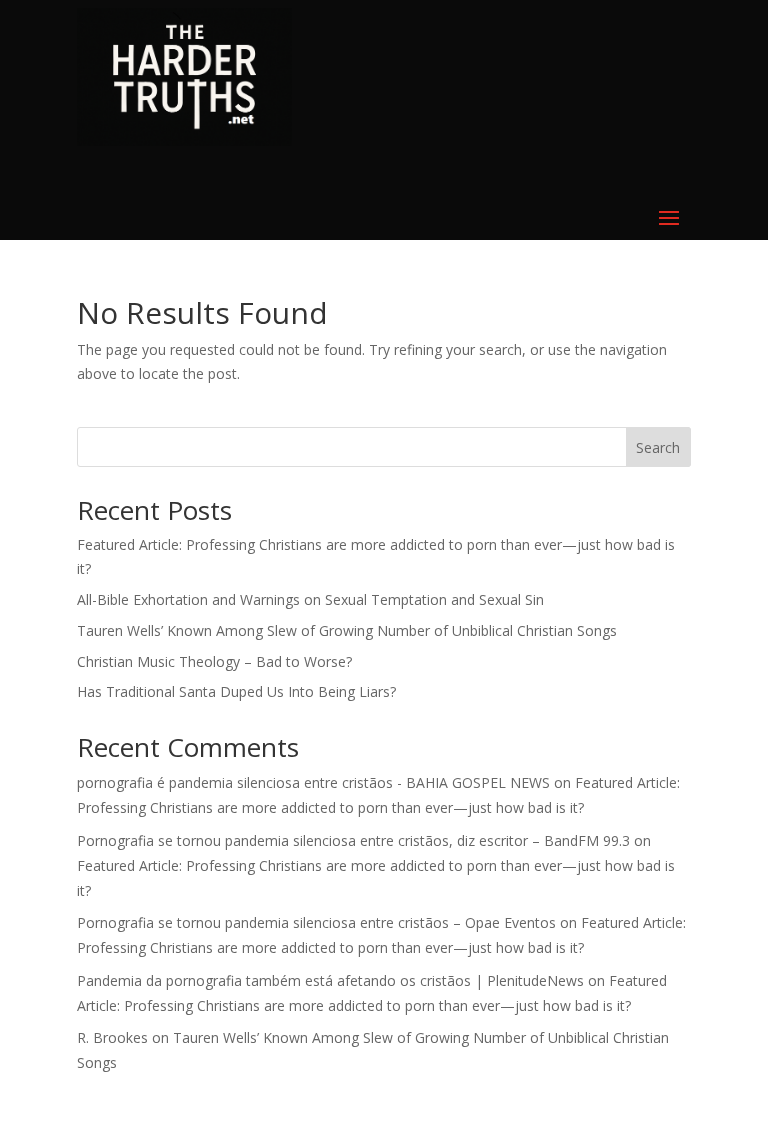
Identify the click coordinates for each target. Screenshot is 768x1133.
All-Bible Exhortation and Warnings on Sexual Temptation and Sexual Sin (310, 599)
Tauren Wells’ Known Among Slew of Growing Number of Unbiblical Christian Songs (347, 630)
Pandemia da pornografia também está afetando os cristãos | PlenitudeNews (330, 980)
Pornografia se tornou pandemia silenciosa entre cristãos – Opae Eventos (316, 922)
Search (658, 447)
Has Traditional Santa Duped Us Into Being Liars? (236, 691)
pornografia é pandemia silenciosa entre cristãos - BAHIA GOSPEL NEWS (313, 782)
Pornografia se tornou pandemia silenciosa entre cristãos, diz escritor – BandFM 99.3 (353, 840)
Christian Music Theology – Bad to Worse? (214, 661)
